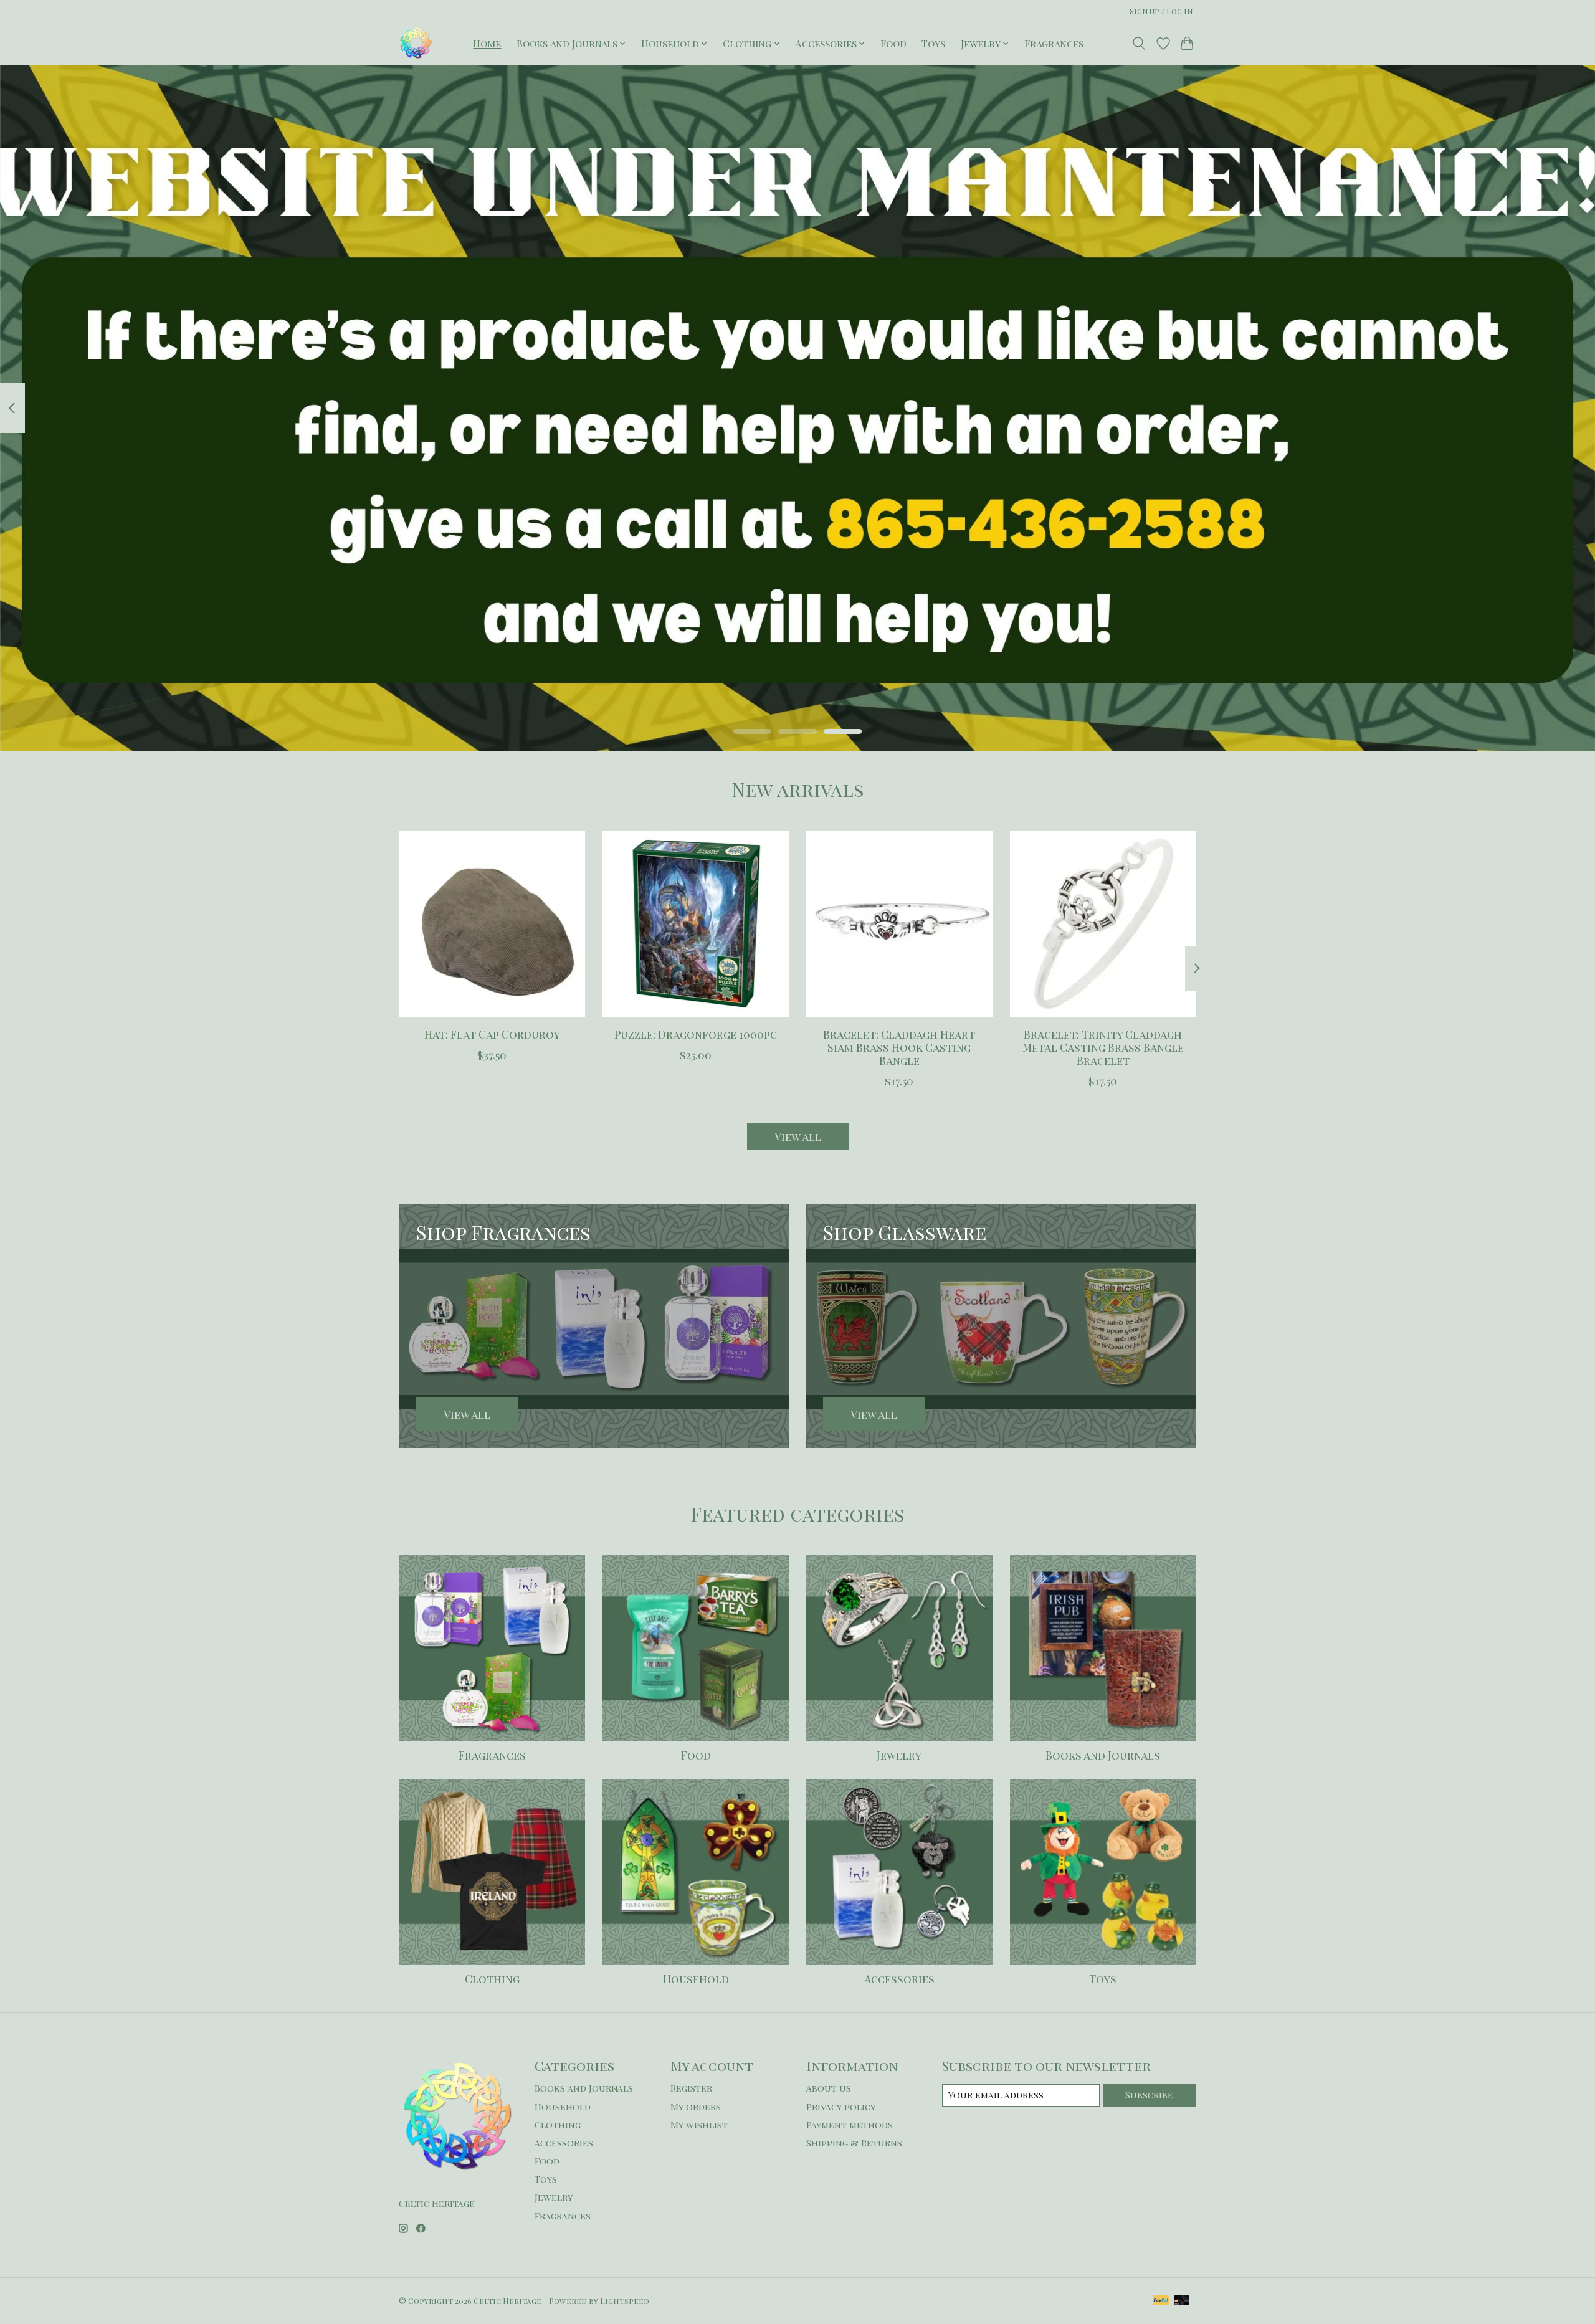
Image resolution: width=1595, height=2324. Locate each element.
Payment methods (850, 2125)
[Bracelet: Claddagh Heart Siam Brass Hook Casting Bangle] (899, 924)
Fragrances (1054, 43)
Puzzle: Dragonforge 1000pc (696, 1034)
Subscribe (1149, 2095)
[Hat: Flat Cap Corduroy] (492, 924)
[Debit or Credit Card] (1182, 2301)
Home (487, 43)
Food (893, 43)
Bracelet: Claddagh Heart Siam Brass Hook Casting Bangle (899, 1047)
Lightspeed (625, 2301)
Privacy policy (841, 2107)
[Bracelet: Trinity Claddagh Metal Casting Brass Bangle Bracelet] (1103, 924)
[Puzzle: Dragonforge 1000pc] (696, 924)
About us (829, 2088)
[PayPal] (1161, 2301)
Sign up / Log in (1161, 11)
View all (798, 1136)
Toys (933, 43)
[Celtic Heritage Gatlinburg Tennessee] (416, 43)
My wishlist (699, 2125)
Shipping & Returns (854, 2143)
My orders (696, 2107)
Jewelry (899, 1755)
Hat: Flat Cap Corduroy (492, 1034)
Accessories (899, 1979)
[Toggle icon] (1139, 44)
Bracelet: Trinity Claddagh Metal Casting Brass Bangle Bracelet (1103, 1047)
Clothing (492, 1979)
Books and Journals (1103, 1755)
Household (696, 1979)
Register (691, 2088)
